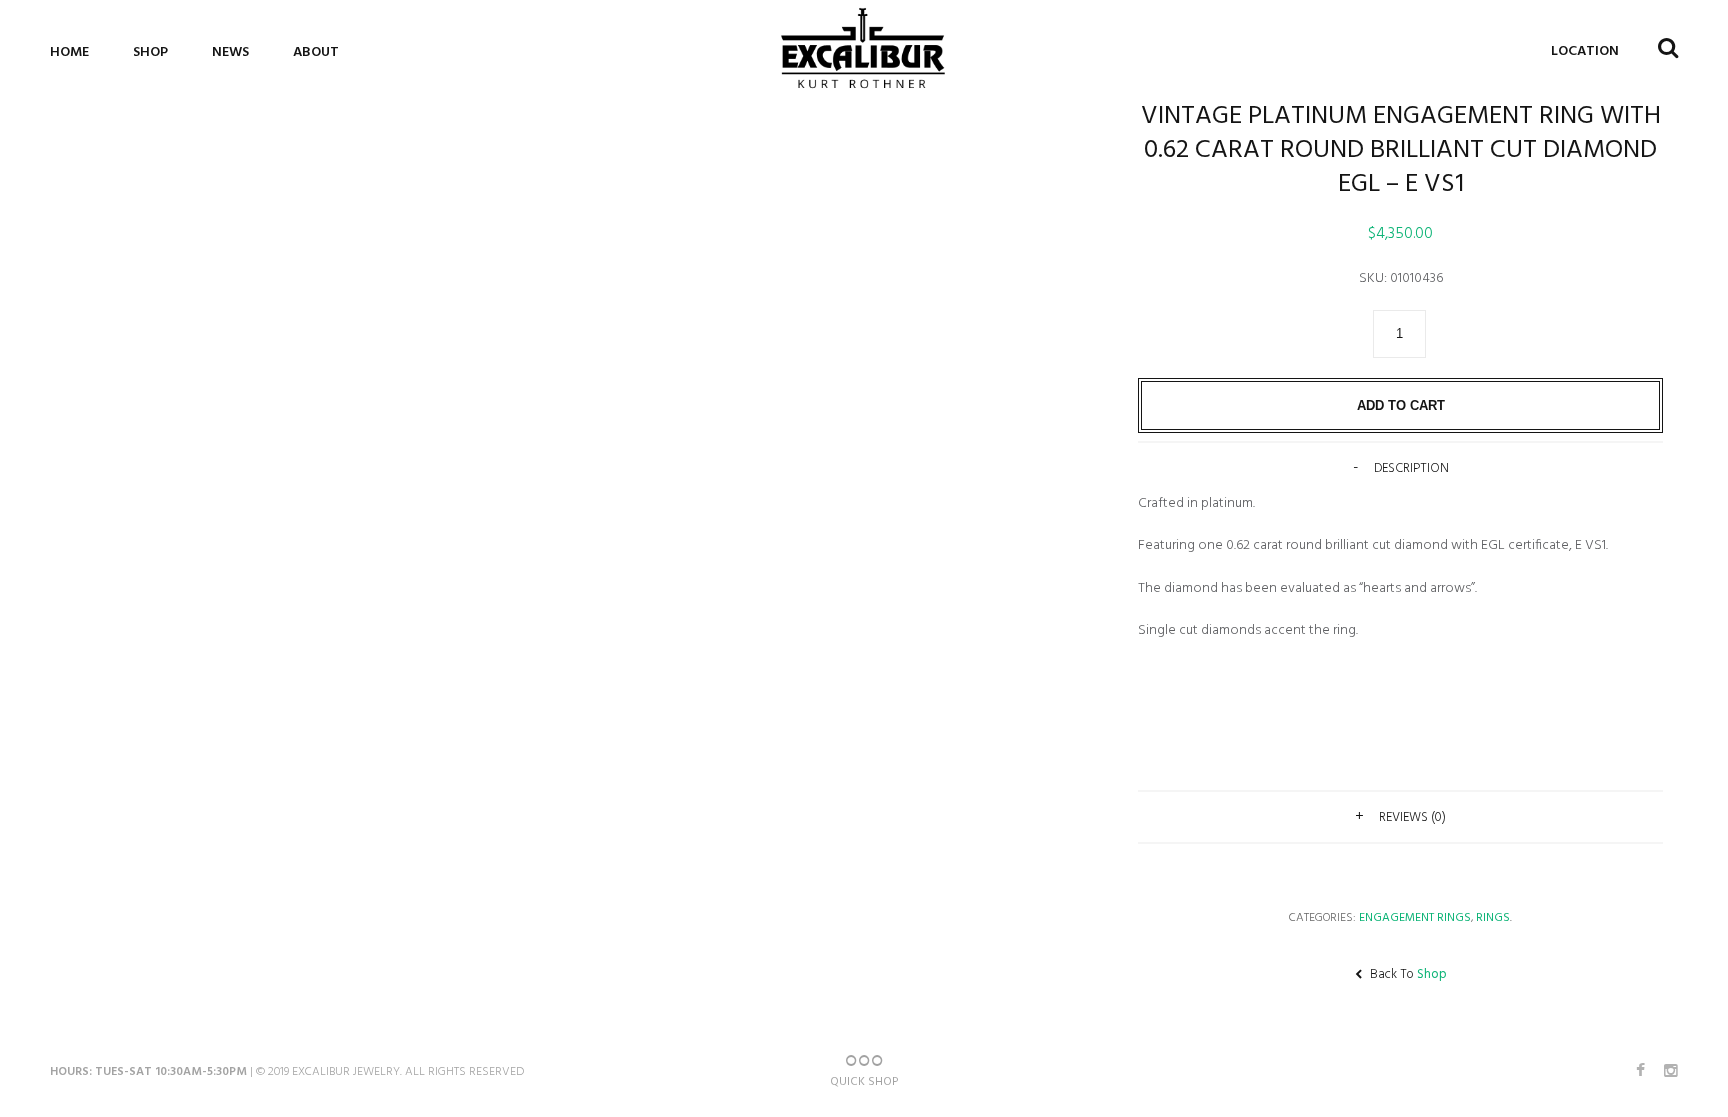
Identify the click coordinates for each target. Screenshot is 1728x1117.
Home (69, 52)
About (316, 52)
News (230, 52)
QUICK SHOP (864, 1082)
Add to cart (1401, 405)
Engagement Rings (1415, 918)
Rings (1493, 918)
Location (1585, 51)
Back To (1407, 974)
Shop (150, 52)
